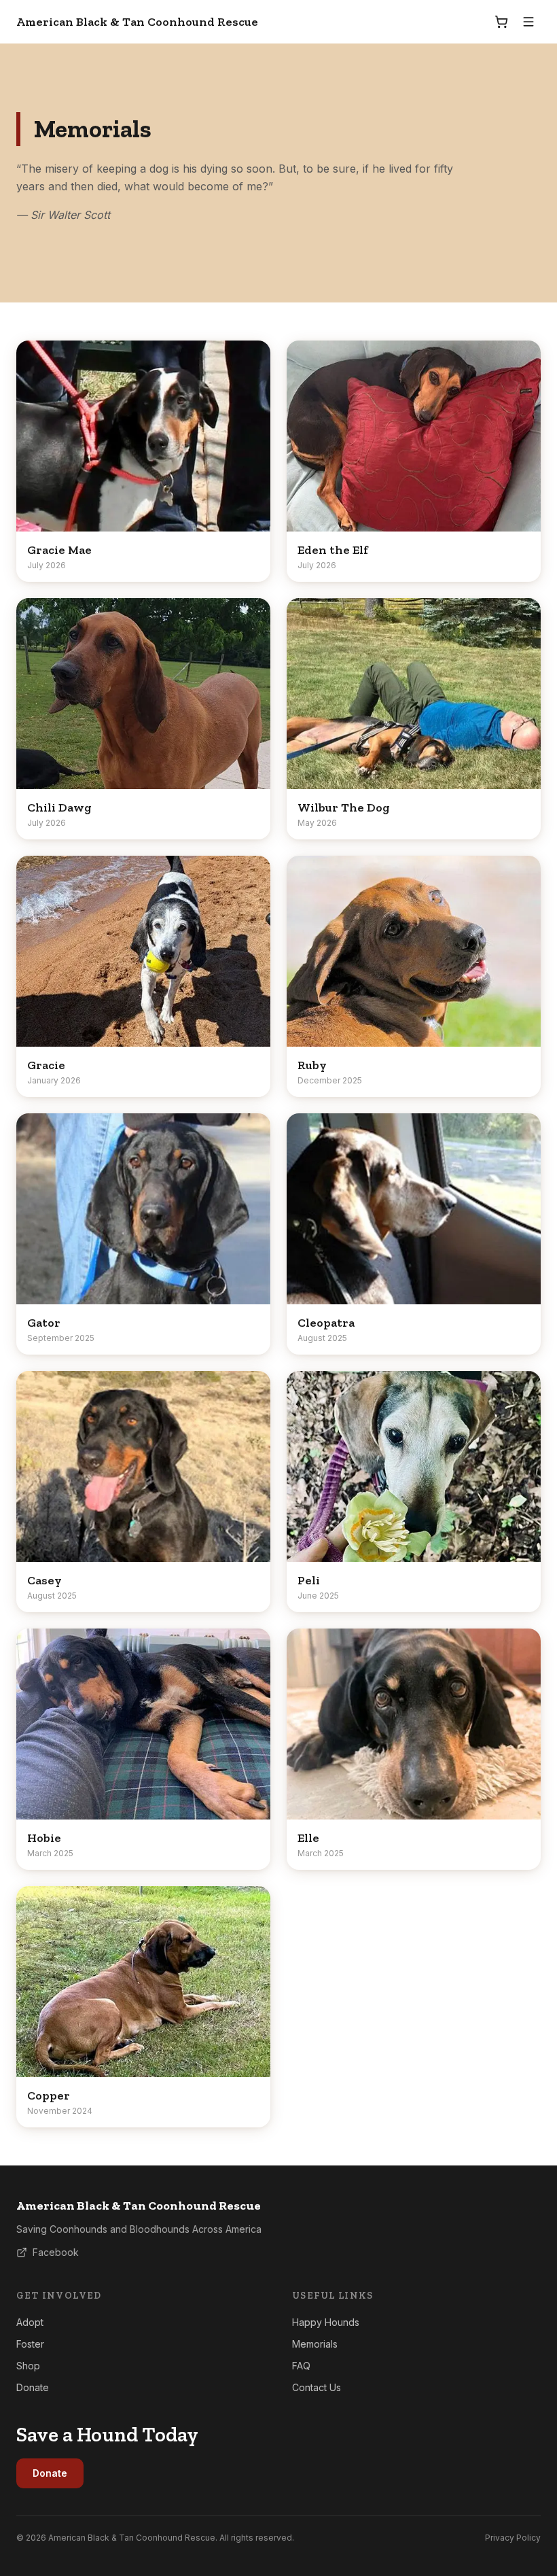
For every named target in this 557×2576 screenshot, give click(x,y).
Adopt (30, 2322)
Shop (28, 2366)
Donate (33, 2387)
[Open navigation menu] (528, 22)
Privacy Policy (513, 2538)
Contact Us (317, 2387)
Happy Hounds (326, 2322)
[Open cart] (501, 22)
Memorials (315, 2344)
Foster (30, 2344)
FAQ (301, 2366)
